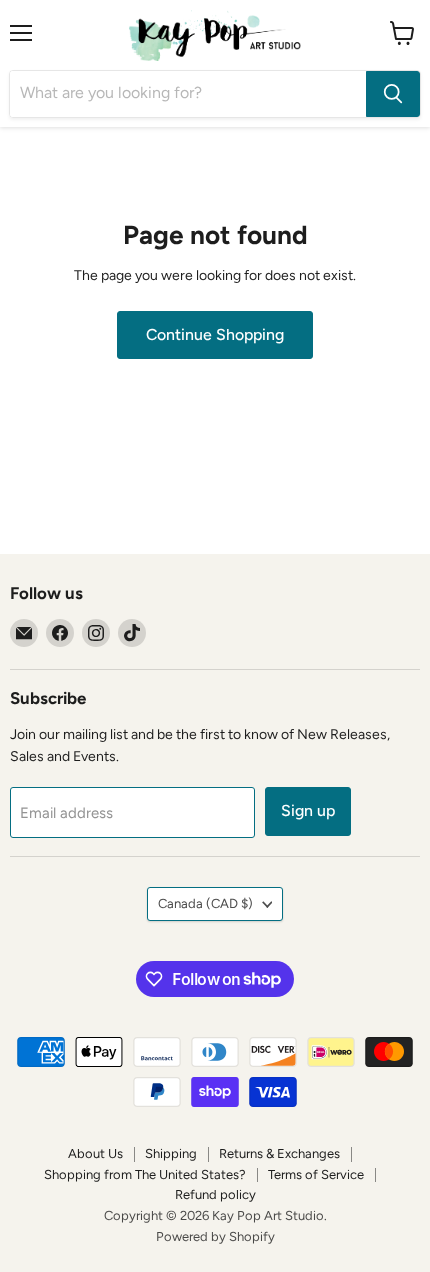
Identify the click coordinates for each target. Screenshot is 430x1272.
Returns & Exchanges (279, 1153)
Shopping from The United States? (145, 1174)
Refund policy (215, 1194)
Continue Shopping (215, 334)
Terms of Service (316, 1174)
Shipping (171, 1153)
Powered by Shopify (215, 1236)
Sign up (308, 810)
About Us (95, 1153)
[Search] (393, 94)
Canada (205, 903)
